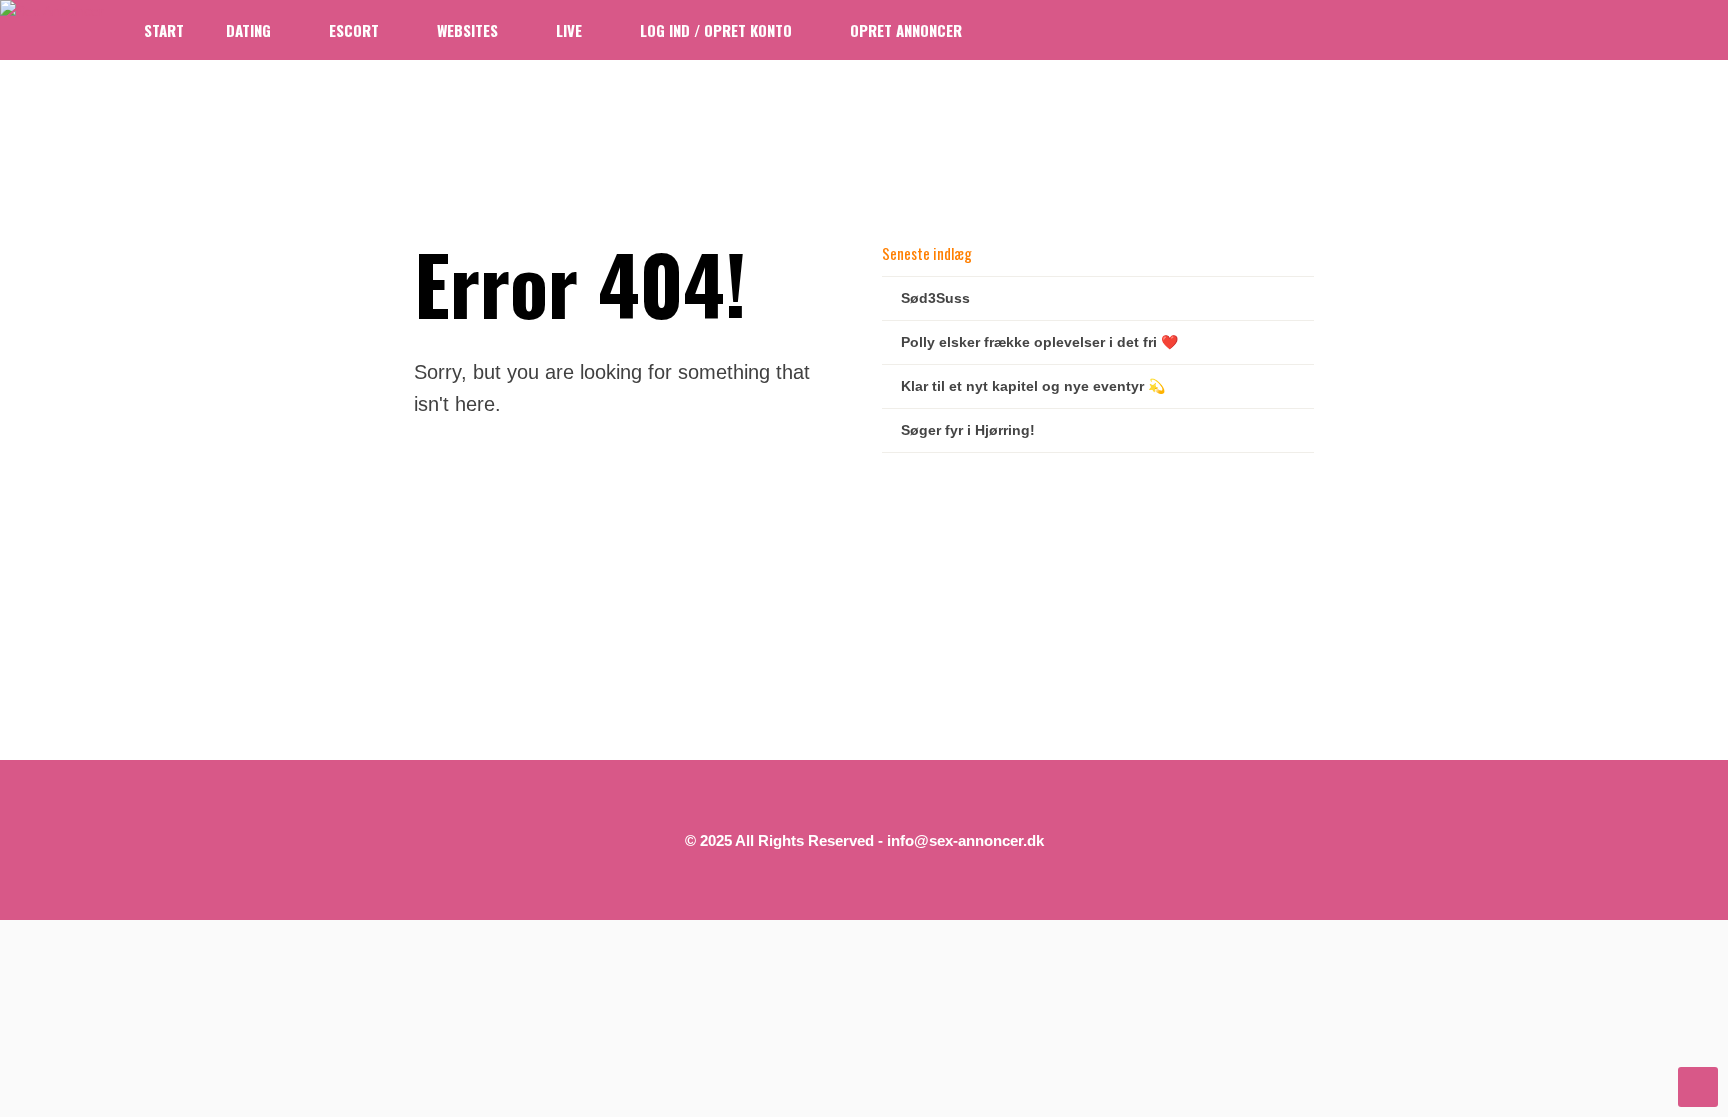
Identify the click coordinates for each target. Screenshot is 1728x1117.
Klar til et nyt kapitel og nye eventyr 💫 (1033, 386)
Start (164, 30)
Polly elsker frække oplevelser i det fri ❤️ (1039, 342)
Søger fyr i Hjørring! (968, 430)
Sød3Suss (935, 298)
